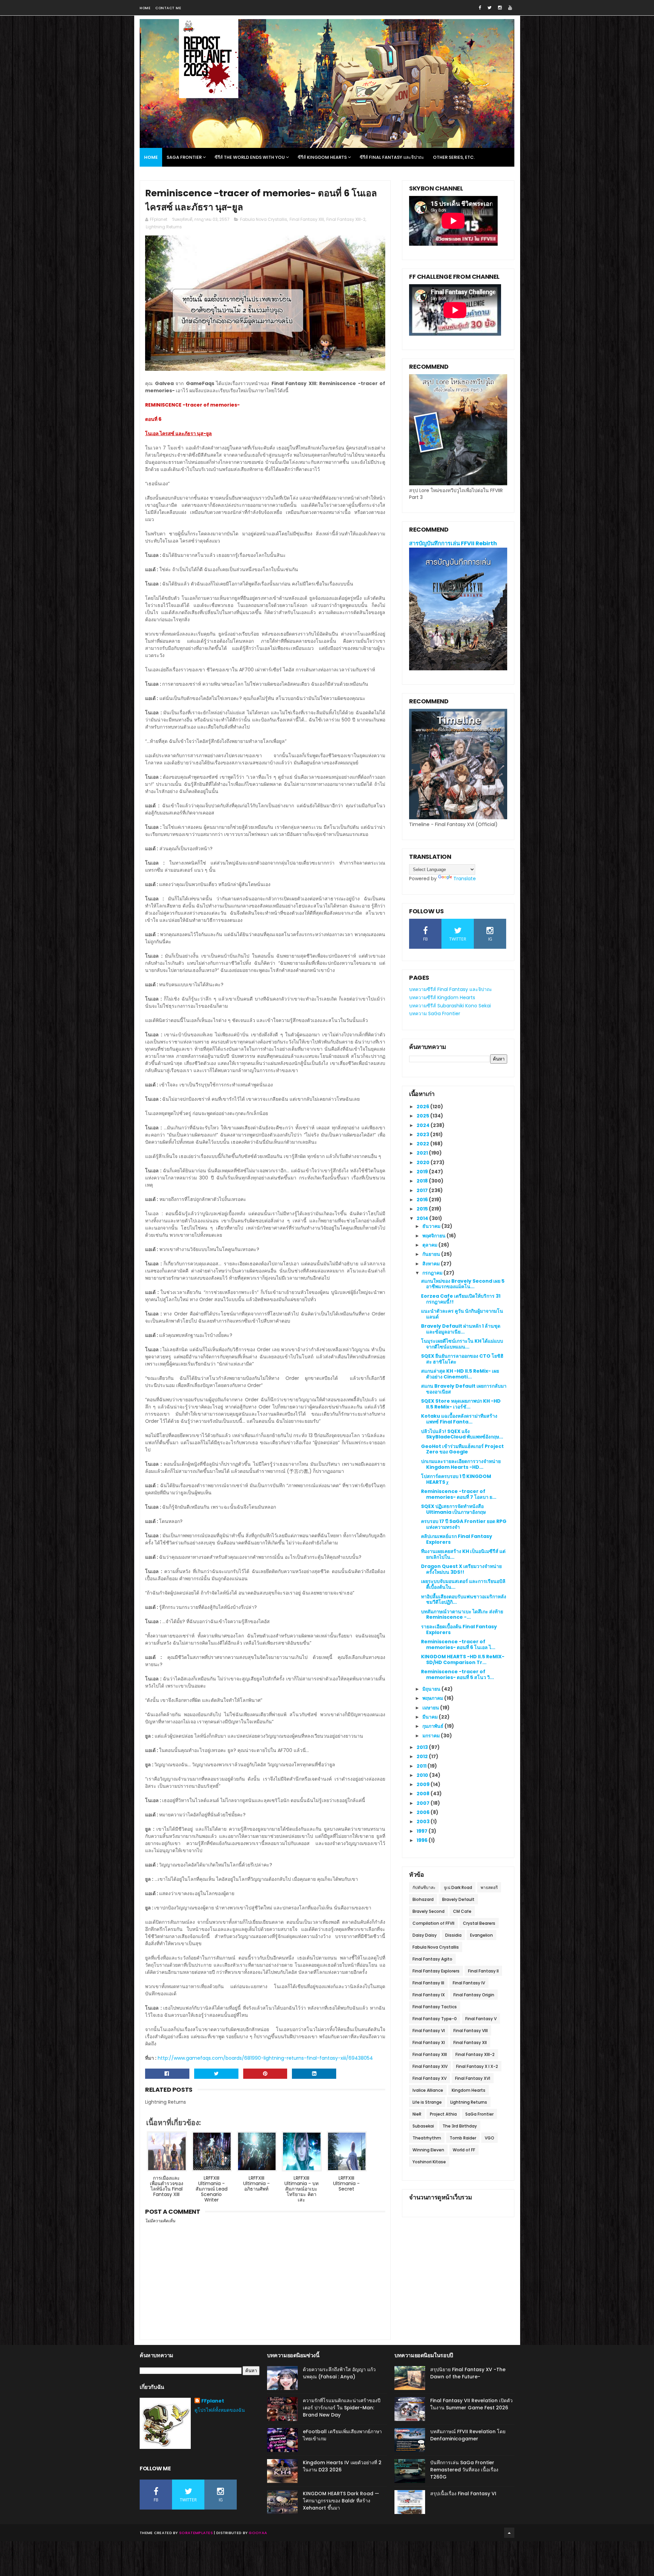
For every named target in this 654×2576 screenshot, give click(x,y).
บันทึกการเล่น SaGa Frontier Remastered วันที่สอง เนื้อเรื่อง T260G (464, 2470)
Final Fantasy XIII (307, 219)
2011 (422, 1766)
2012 (423, 1756)
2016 (423, 1200)
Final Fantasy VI (429, 2031)
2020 (424, 1162)
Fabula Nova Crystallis (264, 219)
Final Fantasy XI (429, 2042)
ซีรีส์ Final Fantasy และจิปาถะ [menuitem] (392, 157)
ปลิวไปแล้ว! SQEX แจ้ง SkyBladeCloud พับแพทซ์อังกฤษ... (462, 1434)
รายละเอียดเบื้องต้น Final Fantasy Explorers (459, 1629)
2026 (423, 1107)
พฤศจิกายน (434, 1236)
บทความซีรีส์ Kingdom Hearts (442, 997)
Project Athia (443, 2114)
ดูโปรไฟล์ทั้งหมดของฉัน (220, 2410)
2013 (423, 1747)
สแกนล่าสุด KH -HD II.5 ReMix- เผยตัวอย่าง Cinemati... (460, 1374)
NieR (417, 2114)
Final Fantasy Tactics (435, 2007)
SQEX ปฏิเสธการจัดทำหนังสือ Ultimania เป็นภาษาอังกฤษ (453, 1509)
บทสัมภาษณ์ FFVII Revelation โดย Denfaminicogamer (468, 2435)
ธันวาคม (432, 1226)
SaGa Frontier (479, 2114)
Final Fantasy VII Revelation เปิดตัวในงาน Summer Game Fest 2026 (471, 2404)
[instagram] (500, 8)
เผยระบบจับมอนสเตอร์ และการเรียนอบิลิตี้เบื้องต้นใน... (463, 1584)
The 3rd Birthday (460, 2126)
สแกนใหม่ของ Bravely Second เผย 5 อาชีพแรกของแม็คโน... (463, 1284)
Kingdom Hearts (469, 2090)
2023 (423, 1134)
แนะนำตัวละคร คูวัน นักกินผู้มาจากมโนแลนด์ (462, 1314)
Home (145, 8)
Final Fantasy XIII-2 (346, 219)
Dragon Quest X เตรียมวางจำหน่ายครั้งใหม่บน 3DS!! (461, 1569)
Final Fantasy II (483, 1971)
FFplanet (213, 2401)
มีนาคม (431, 1717)
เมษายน (431, 1708)
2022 (423, 1144)
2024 (424, 1125)
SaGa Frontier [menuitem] (184, 157)
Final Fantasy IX (429, 1995)
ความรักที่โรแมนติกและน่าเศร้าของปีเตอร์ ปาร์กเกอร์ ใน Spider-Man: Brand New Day (342, 2408)
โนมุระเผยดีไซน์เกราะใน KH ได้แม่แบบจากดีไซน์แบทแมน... (462, 1344)
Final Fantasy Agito (432, 1959)
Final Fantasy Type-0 (435, 2019)
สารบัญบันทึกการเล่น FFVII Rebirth (453, 543)
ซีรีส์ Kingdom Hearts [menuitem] (322, 157)
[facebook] (480, 8)
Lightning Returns (164, 227)
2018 (423, 1181)
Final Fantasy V (481, 2019)
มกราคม (432, 1736)
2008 (424, 1794)
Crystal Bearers (479, 1923)
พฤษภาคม (433, 1698)
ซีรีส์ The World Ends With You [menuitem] (250, 157)
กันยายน (432, 1254)
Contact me (168, 8)
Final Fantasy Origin (474, 1995)
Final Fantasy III (428, 1983)
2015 (423, 1209)
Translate (465, 879)
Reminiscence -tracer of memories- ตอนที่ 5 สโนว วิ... (457, 1674)
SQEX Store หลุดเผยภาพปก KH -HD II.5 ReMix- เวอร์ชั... (461, 1404)
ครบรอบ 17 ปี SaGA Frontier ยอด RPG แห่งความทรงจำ (464, 1524)
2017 (423, 1190)
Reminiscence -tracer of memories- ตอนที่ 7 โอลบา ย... (459, 1494)
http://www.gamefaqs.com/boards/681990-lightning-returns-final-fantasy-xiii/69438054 (265, 2058)
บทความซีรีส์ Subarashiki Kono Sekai (450, 1006)
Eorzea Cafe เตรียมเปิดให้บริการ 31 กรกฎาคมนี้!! (461, 1299)
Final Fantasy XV (430, 2078)
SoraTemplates (196, 2533)
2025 (423, 1116)
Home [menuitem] (151, 157)
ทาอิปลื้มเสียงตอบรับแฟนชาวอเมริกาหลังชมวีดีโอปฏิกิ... (464, 1599)
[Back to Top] (509, 2533)
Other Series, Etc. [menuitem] (454, 157)
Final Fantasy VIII (471, 2031)
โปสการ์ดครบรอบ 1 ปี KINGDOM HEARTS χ (456, 1479)
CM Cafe (462, 1911)
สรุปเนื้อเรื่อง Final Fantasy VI (463, 2494)
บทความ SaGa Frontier (435, 1013)
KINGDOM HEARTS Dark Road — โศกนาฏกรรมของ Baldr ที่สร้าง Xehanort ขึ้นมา (341, 2501)
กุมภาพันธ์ (433, 1726)
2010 (423, 1775)
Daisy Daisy (425, 1935)
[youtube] (510, 8)
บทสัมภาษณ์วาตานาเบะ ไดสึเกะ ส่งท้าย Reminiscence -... (462, 1614)
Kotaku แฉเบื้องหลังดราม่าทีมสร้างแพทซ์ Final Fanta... (459, 1419)
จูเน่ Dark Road (458, 1887)
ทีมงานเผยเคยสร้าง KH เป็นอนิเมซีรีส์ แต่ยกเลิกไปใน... (463, 1554)
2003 (424, 1822)
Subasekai (423, 2126)
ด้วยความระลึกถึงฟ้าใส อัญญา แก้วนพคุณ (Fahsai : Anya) (339, 2373)
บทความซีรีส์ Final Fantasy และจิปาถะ (451, 989)
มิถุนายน (432, 1689)
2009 (424, 1784)
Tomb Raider (463, 2138)
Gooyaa (258, 2533)
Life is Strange (427, 2102)
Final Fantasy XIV (430, 2066)
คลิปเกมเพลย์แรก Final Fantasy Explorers (457, 1539)
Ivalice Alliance (428, 2090)
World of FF (464, 2150)
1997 (423, 1831)
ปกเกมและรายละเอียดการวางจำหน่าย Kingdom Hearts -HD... (461, 1464)
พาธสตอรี (489, 1887)
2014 (423, 1218)
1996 (423, 1840)
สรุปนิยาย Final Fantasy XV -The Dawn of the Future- (468, 2373)
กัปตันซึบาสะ (424, 1887)
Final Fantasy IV (469, 1983)
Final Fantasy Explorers (436, 1971)
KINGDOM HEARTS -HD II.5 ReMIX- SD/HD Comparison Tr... (463, 1659)
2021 (423, 1153)
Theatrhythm (427, 2138)
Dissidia (453, 1935)
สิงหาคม (432, 1264)
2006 (424, 1812)
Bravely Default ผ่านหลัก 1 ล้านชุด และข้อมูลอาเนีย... (461, 1329)
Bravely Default (458, 1899)
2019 (423, 1172)
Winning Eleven (428, 2150)
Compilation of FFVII (433, 1923)
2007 (424, 1803)
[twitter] (489, 8)
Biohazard (423, 1899)
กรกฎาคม (433, 1273)
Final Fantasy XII (470, 2042)
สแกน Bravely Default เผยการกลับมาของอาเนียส (464, 1389)
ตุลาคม (430, 1245)
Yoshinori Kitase (429, 2162)
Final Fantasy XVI (473, 2078)
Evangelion (481, 1935)
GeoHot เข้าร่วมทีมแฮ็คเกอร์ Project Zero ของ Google (462, 1449)
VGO (489, 2138)
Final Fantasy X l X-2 (477, 2066)
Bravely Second (429, 1911)
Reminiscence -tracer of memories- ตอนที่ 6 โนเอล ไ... (458, 1644)
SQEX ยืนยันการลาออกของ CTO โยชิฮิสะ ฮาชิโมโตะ (462, 1359)
